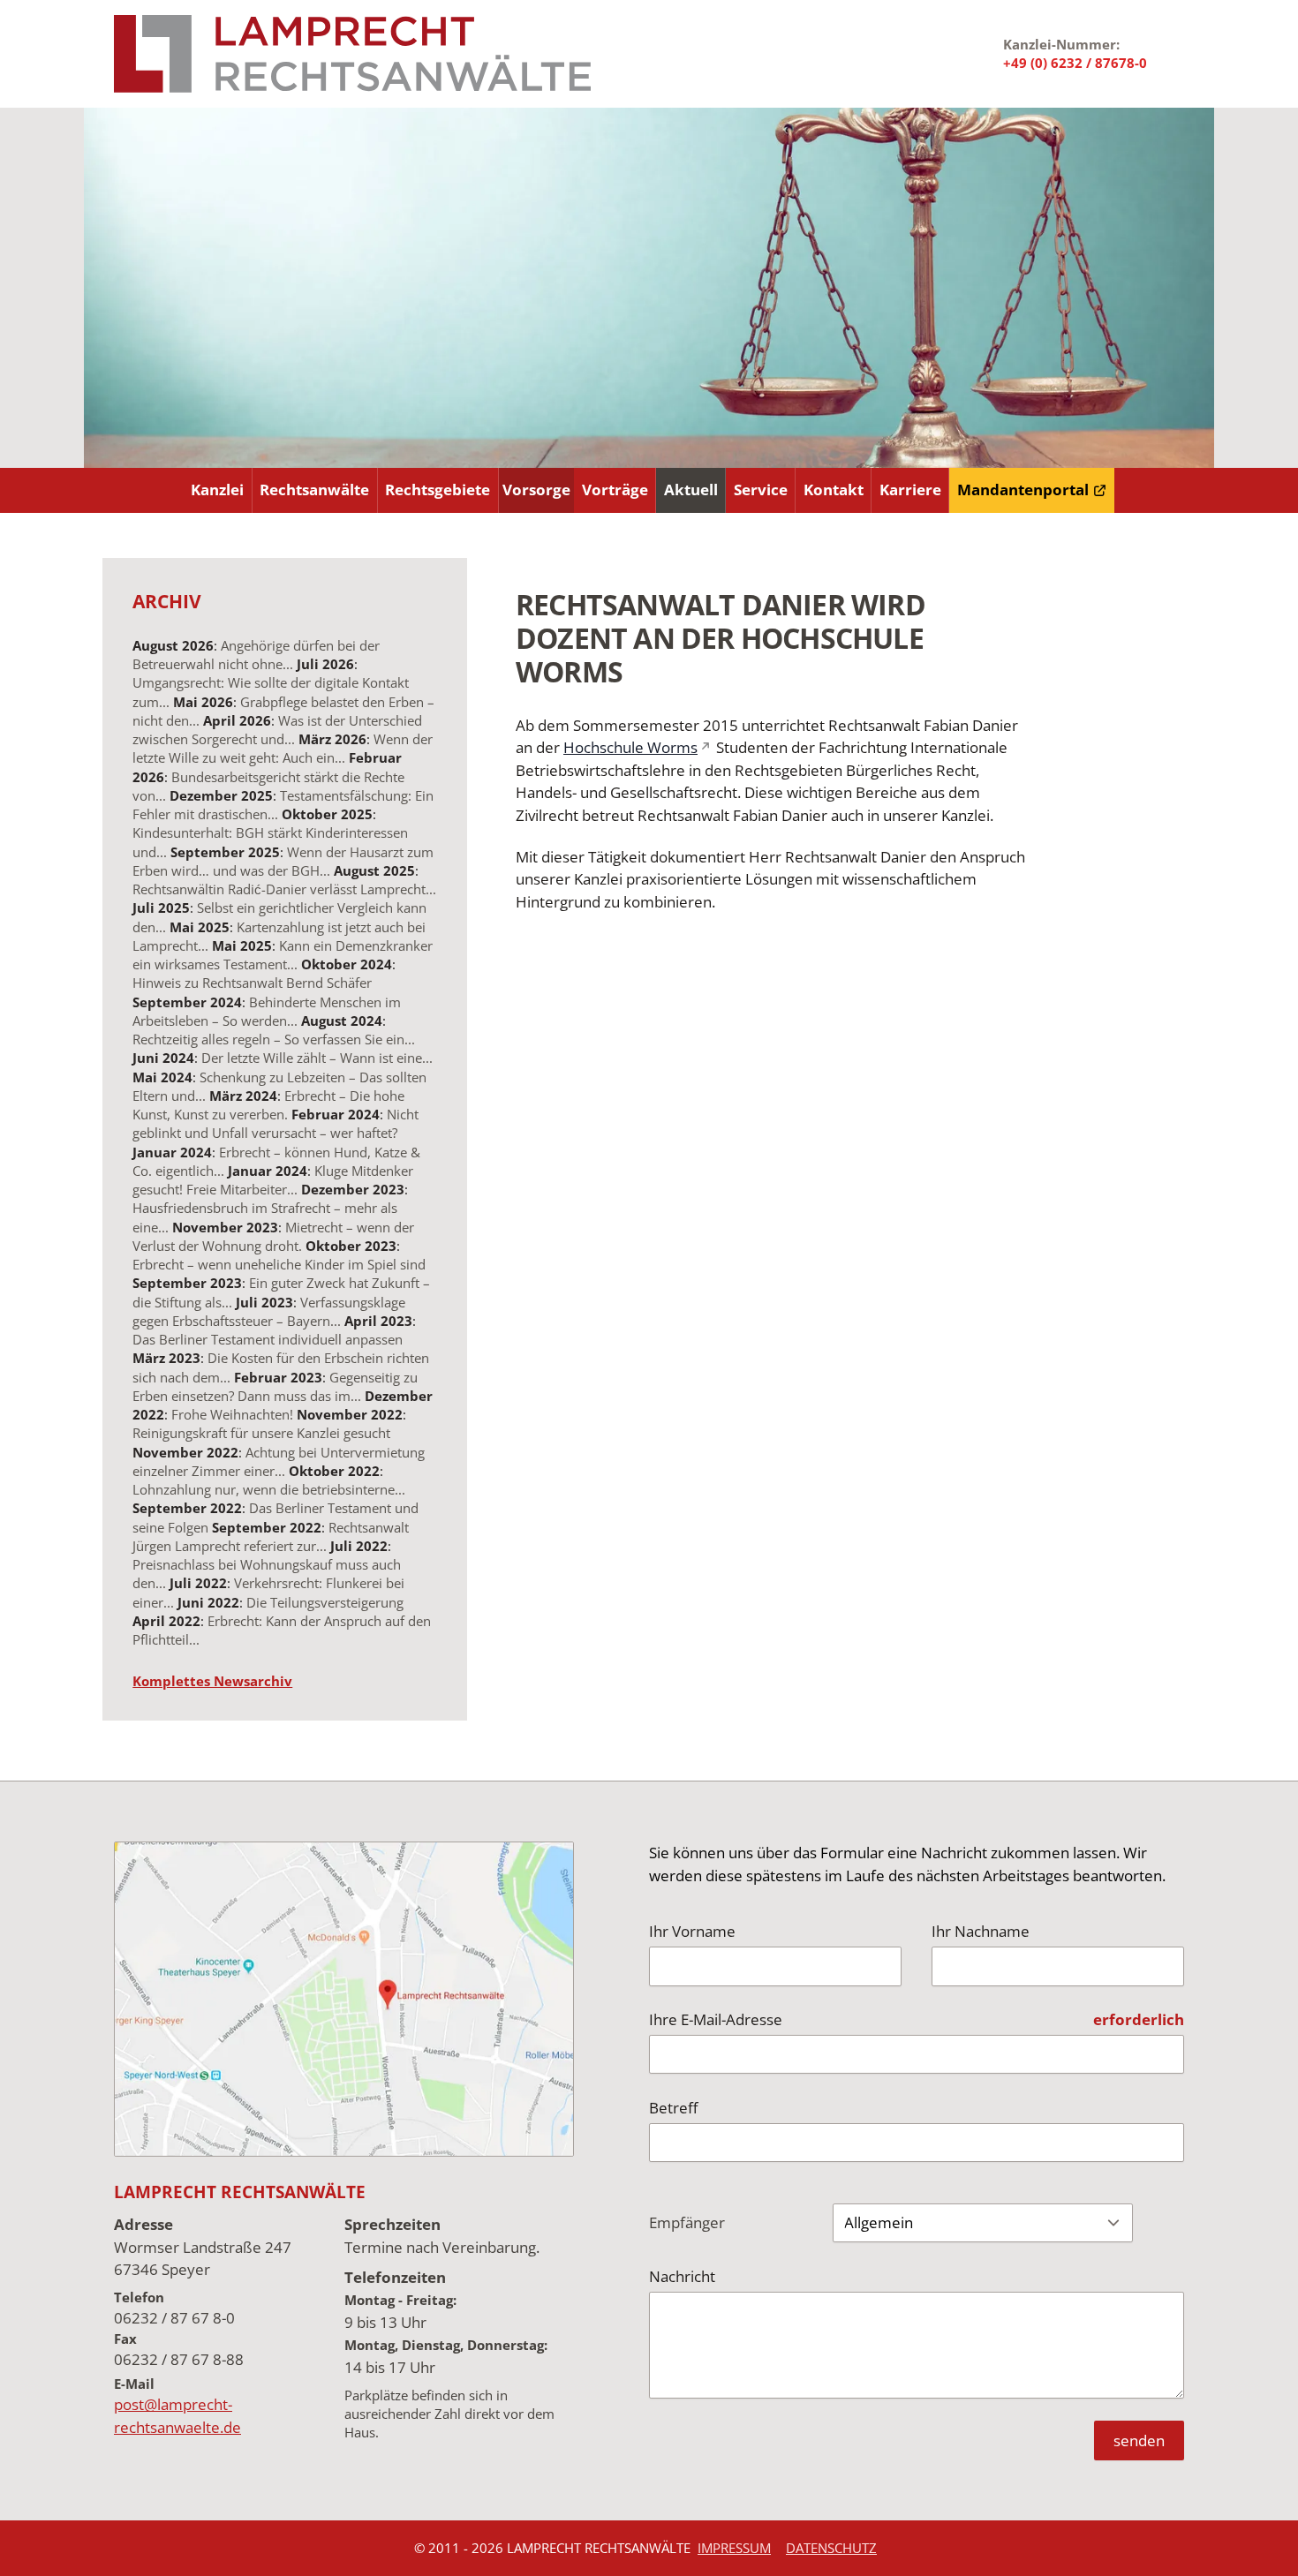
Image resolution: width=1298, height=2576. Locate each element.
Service (761, 490)
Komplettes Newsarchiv (212, 1681)
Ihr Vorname (692, 1931)
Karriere (910, 490)
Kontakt (834, 490)
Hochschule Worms (630, 747)
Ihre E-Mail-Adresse (716, 2019)
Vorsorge (536, 490)
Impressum (734, 2548)
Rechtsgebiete (438, 490)
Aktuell (691, 490)
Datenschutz (831, 2548)
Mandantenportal (1023, 490)
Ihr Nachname (981, 1931)
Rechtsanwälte (314, 490)
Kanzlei (217, 490)
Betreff (673, 2108)
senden (1139, 2440)
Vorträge (615, 490)
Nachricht (682, 2276)
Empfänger (687, 2222)
